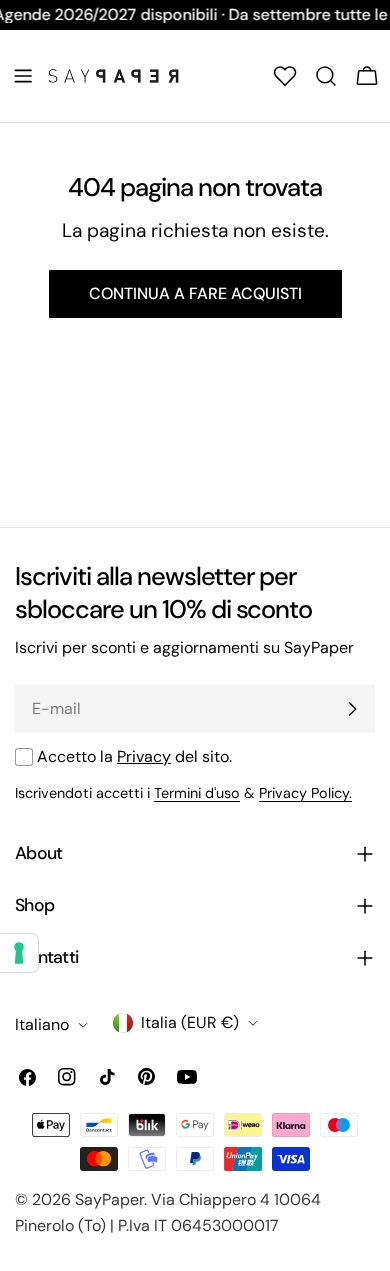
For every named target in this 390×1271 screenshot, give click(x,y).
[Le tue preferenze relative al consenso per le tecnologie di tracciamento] (19, 953)
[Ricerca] (326, 76)
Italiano (42, 1024)
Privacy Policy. (305, 793)
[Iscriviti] (352, 709)
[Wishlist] (285, 76)
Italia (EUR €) (190, 1022)
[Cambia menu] (23, 76)
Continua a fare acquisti (195, 293)
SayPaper (109, 1199)
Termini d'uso (197, 793)
